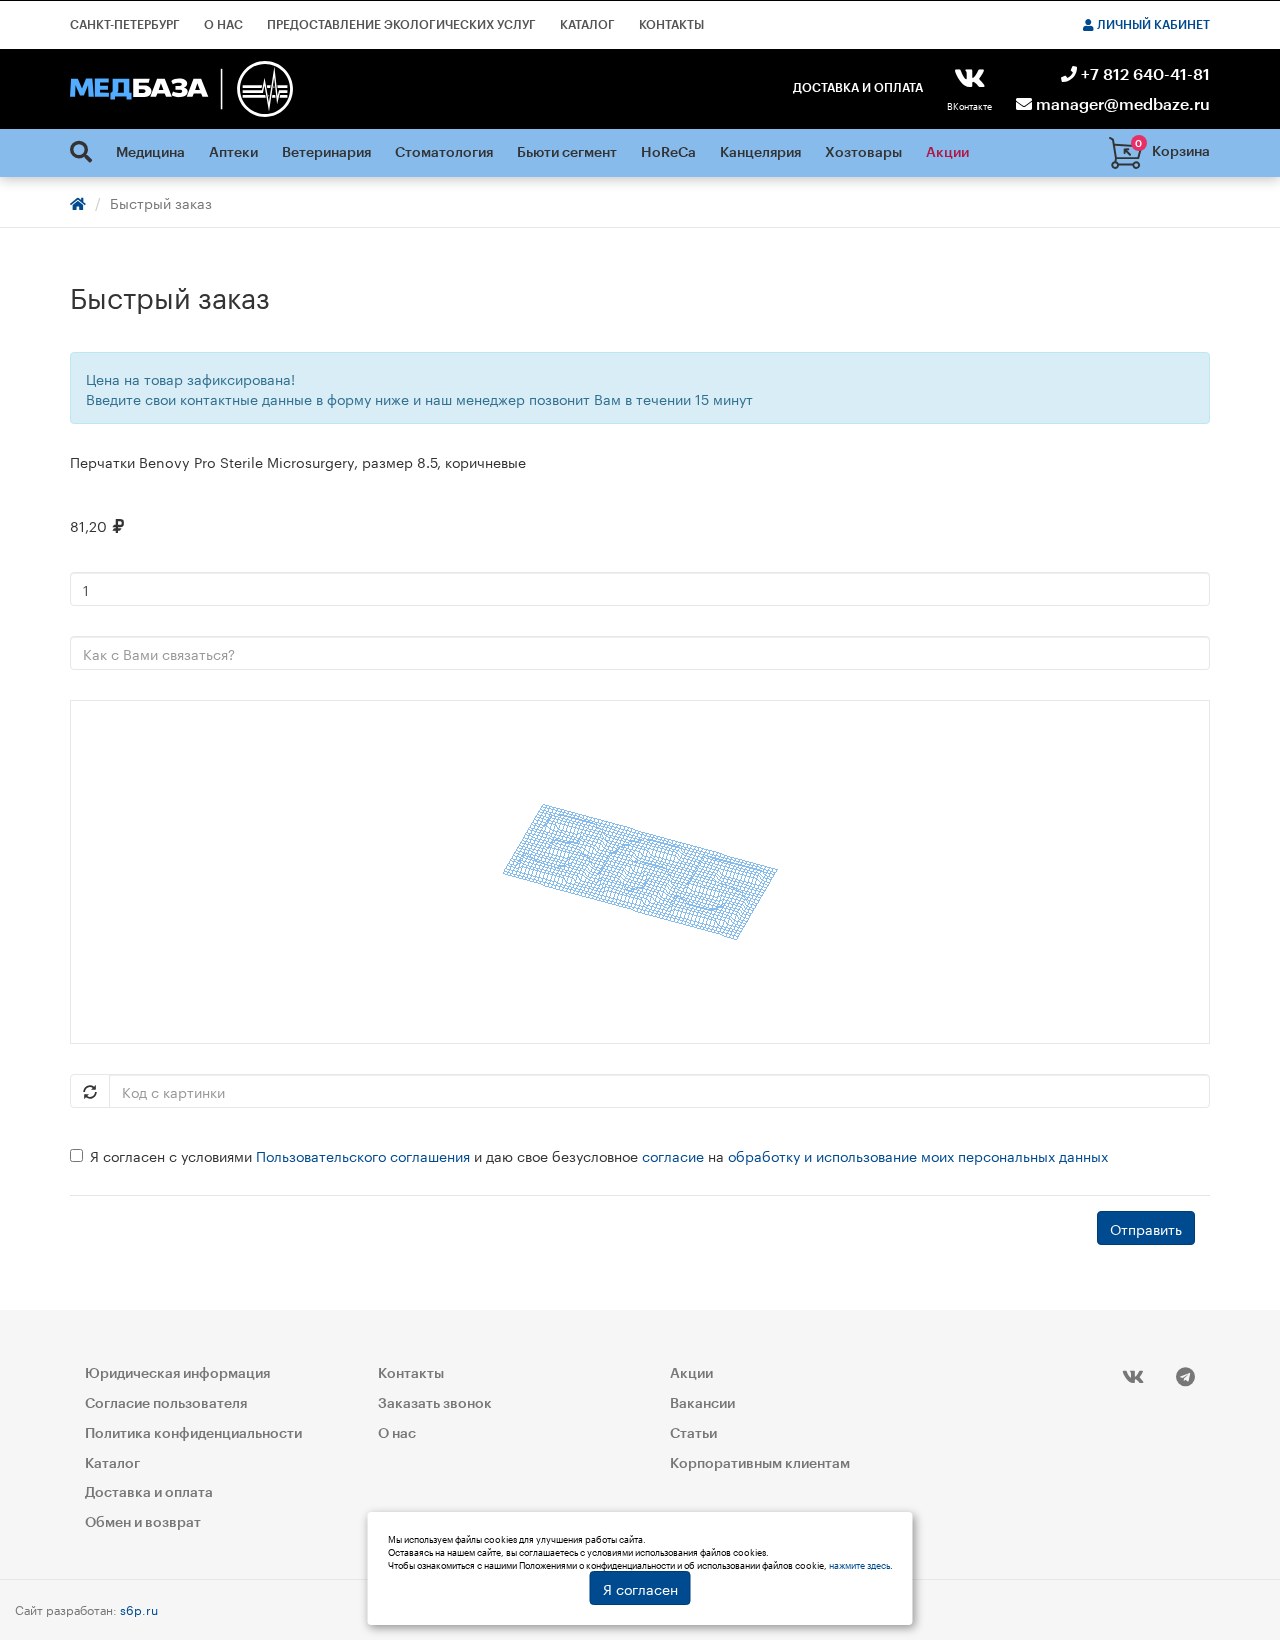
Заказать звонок (435, 1404)
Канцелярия (760, 153)
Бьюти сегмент (567, 153)
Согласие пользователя (166, 1404)
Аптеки (233, 153)
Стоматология (444, 153)
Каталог (587, 25)
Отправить (1146, 1228)
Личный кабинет (1152, 25)
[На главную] (181, 89)
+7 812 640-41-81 (1143, 75)
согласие (673, 1155)
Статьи (693, 1434)
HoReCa (668, 153)
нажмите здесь (859, 1564)
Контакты (671, 25)
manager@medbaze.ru (1121, 105)
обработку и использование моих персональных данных (918, 1155)
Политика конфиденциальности (193, 1434)
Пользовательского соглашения (363, 1155)
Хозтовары (863, 153)
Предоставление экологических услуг (401, 25)
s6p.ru (139, 1608)
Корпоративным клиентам (760, 1464)
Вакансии (702, 1404)
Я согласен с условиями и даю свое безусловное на (599, 1155)
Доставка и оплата (858, 88)
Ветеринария (326, 153)
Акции (947, 153)
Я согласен (640, 1588)
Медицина (150, 153)
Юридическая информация (177, 1374)
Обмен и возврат (143, 1523)
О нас (223, 25)
